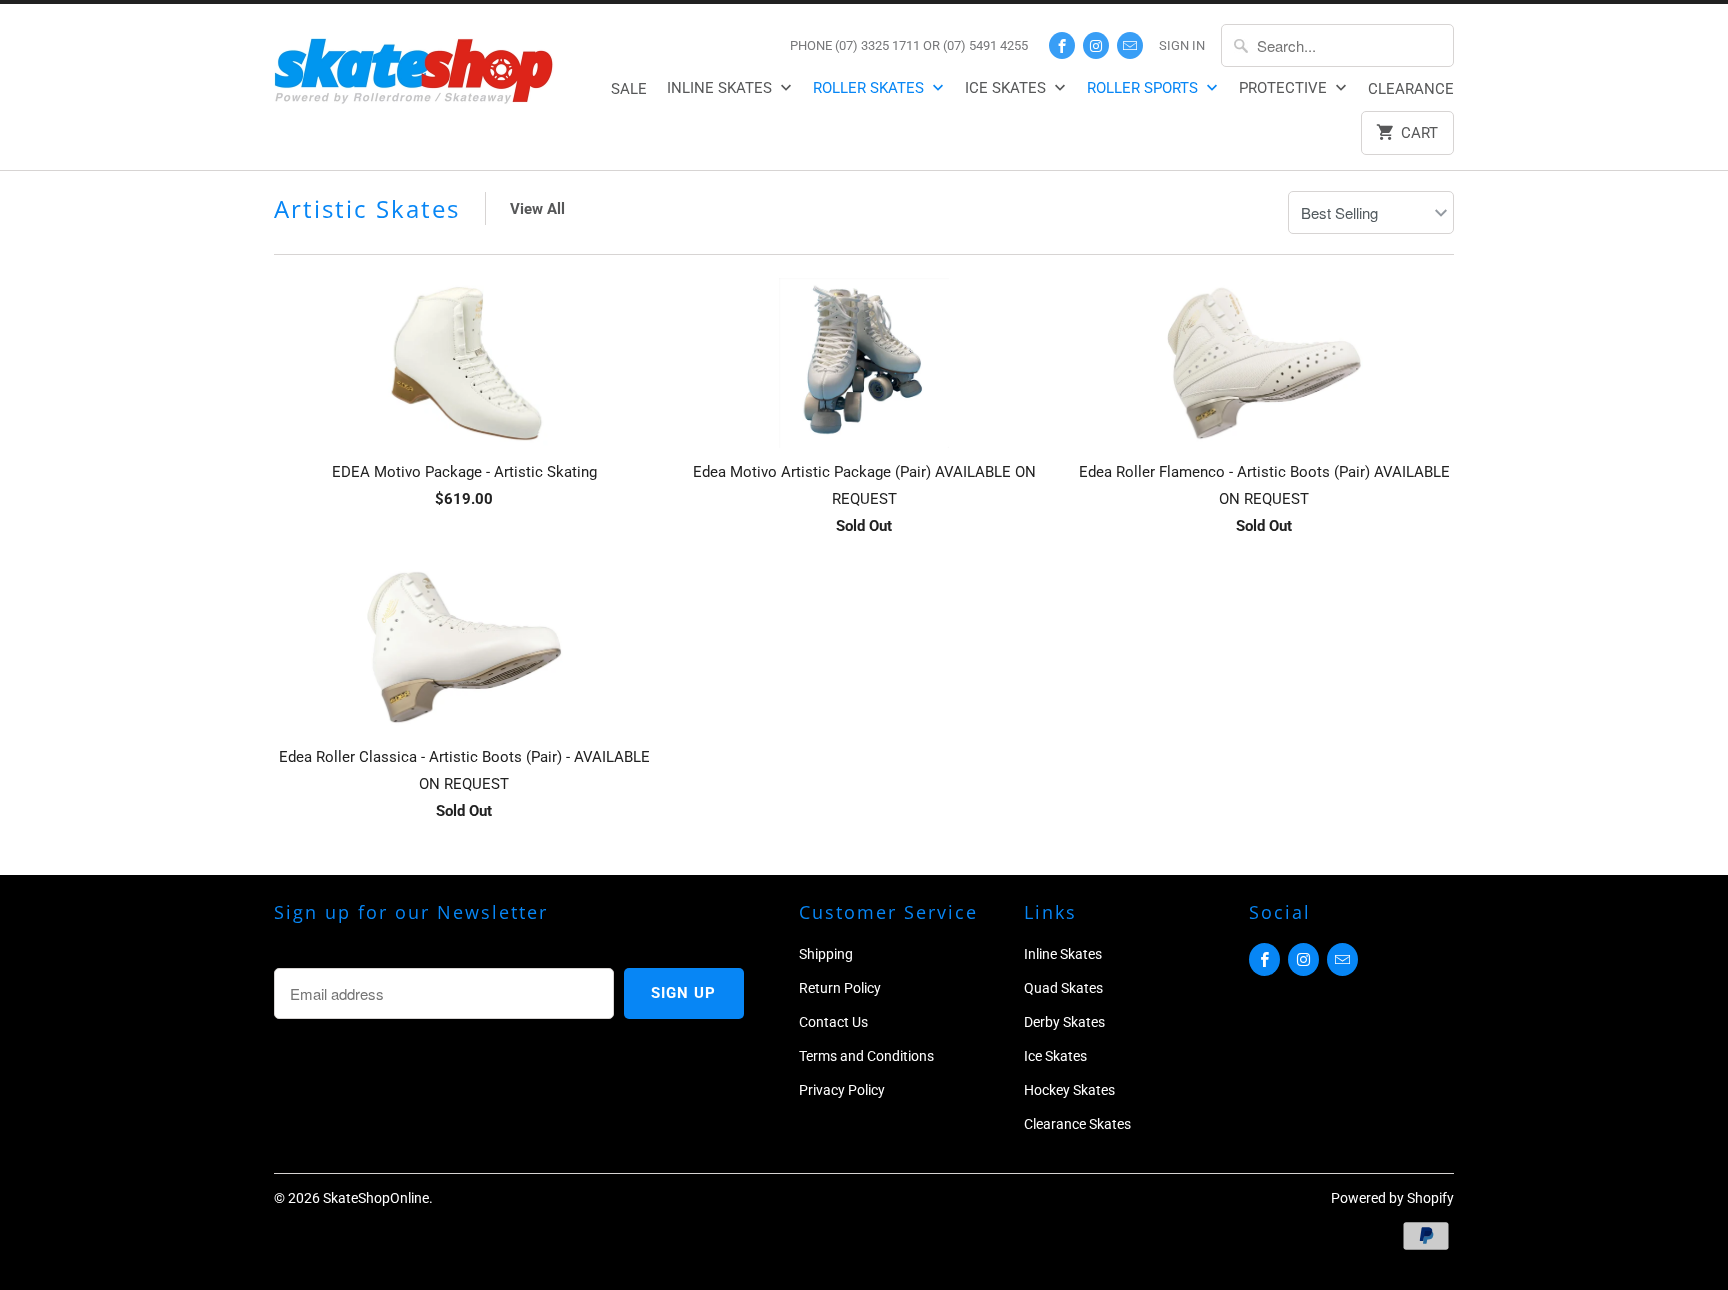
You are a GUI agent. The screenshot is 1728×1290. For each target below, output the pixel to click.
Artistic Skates (367, 208)
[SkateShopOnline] (414, 67)
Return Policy (840, 988)
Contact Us (833, 1022)
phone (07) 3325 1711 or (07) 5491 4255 (909, 45)
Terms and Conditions (866, 1056)
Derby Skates (1064, 1022)
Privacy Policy (842, 1090)
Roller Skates (870, 88)
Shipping (826, 954)
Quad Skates (1063, 988)
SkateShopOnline (376, 1198)
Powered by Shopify (1392, 1198)
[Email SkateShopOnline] (1130, 45)
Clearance (1411, 89)
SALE (629, 89)
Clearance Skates (1077, 1124)
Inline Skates (721, 88)
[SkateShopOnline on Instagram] (1096, 45)
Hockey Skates (1069, 1090)
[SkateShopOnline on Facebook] (1062, 45)
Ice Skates (1007, 88)
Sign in (1182, 45)
